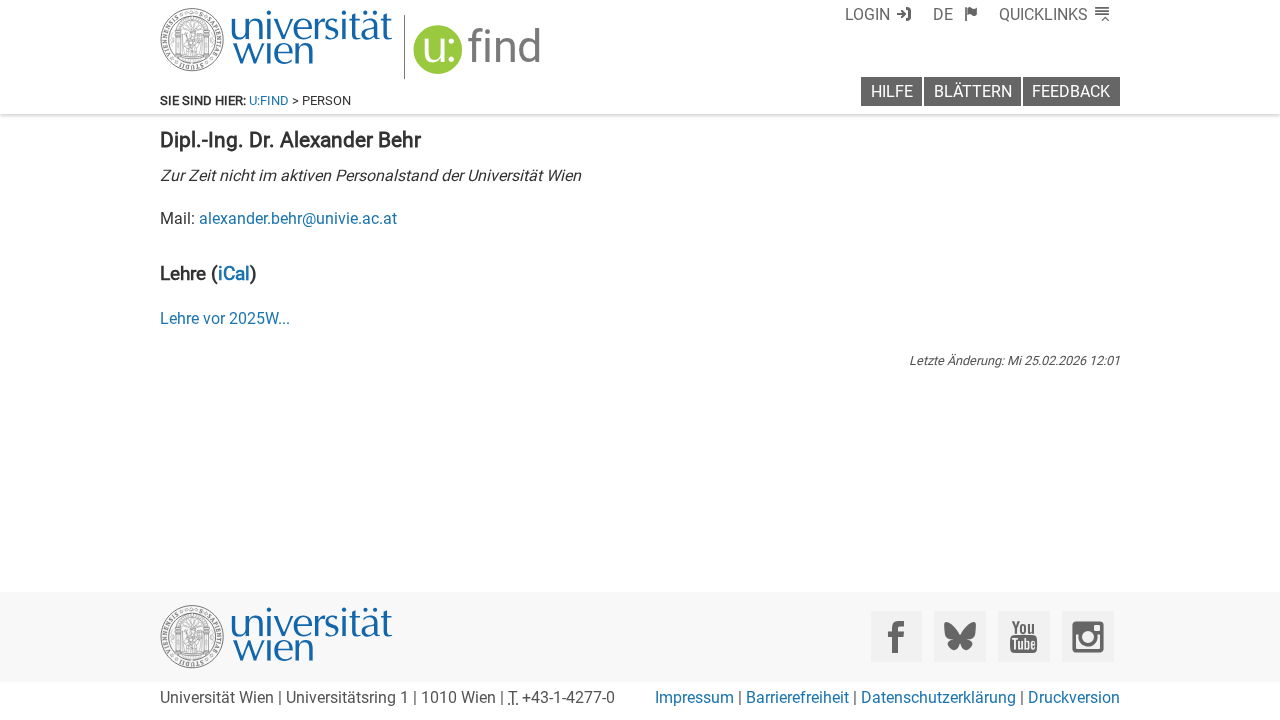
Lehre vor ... (225, 318)
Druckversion (1074, 697)
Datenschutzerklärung (938, 697)
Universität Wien (229, 17)
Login (867, 14)
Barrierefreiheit (797, 697)
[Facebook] (896, 636)
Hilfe (892, 91)
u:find (269, 100)
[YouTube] (1023, 636)
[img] (479, 56)
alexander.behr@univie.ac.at (298, 218)
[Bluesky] (959, 636)
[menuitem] (955, 14)
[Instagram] (1087, 636)
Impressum (694, 697)
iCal (234, 273)
